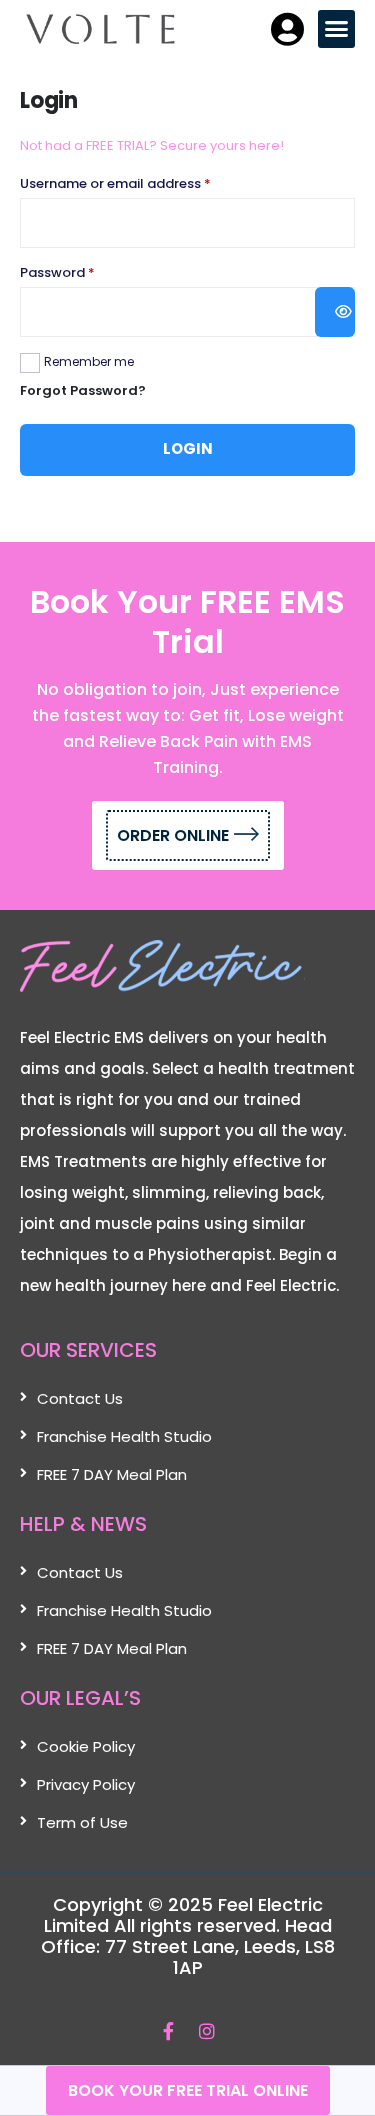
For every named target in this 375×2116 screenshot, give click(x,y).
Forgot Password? (83, 390)
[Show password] (335, 312)
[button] (337, 29)
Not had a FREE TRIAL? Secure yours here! (152, 145)
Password (86, 272)
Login (188, 448)
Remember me (89, 361)
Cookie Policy (86, 1746)
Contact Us (80, 1398)
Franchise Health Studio (124, 1436)
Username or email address (144, 183)
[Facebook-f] (168, 2030)
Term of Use (82, 1822)
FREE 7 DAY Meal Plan (112, 1474)
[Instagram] (207, 2030)
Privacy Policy (86, 1784)
